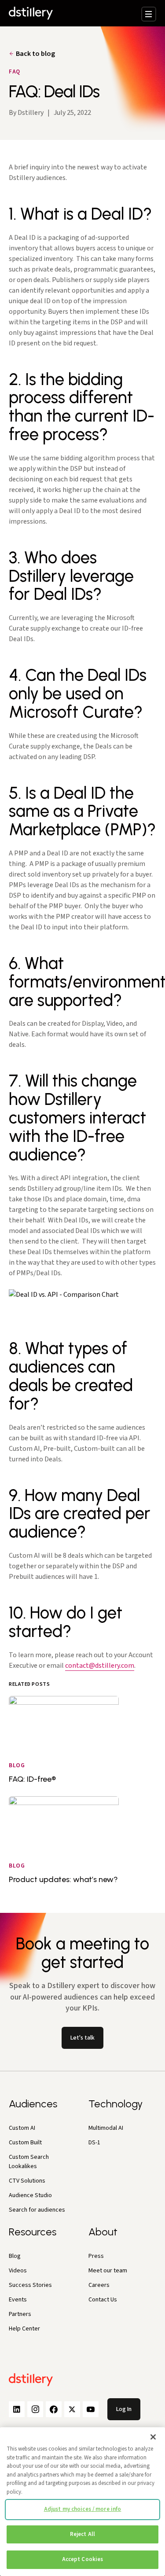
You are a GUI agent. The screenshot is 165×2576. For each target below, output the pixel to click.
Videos (18, 2271)
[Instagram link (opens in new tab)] (35, 2409)
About (103, 2232)
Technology (115, 2104)
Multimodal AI (106, 2128)
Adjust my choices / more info (83, 2509)
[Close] (153, 2437)
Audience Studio (30, 2195)
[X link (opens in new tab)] (72, 2409)
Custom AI (22, 2128)
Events (18, 2300)
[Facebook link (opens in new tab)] (54, 2409)
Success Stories (30, 2285)
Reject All (82, 2534)
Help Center (24, 2329)
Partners (20, 2314)
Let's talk (82, 2038)
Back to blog (35, 54)
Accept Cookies (83, 2559)
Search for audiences (37, 2210)
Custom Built (25, 2143)
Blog (15, 2256)
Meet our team (108, 2271)
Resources (33, 2232)
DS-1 (94, 2143)
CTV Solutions (27, 2181)
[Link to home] (31, 13)
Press (96, 2256)
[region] (82, 2502)
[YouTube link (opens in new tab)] (91, 2409)
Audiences (33, 2104)
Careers (99, 2285)
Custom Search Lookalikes (29, 2162)
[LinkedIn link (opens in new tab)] (17, 2409)
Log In (124, 2409)
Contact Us (103, 2300)
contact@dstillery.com (100, 1666)
